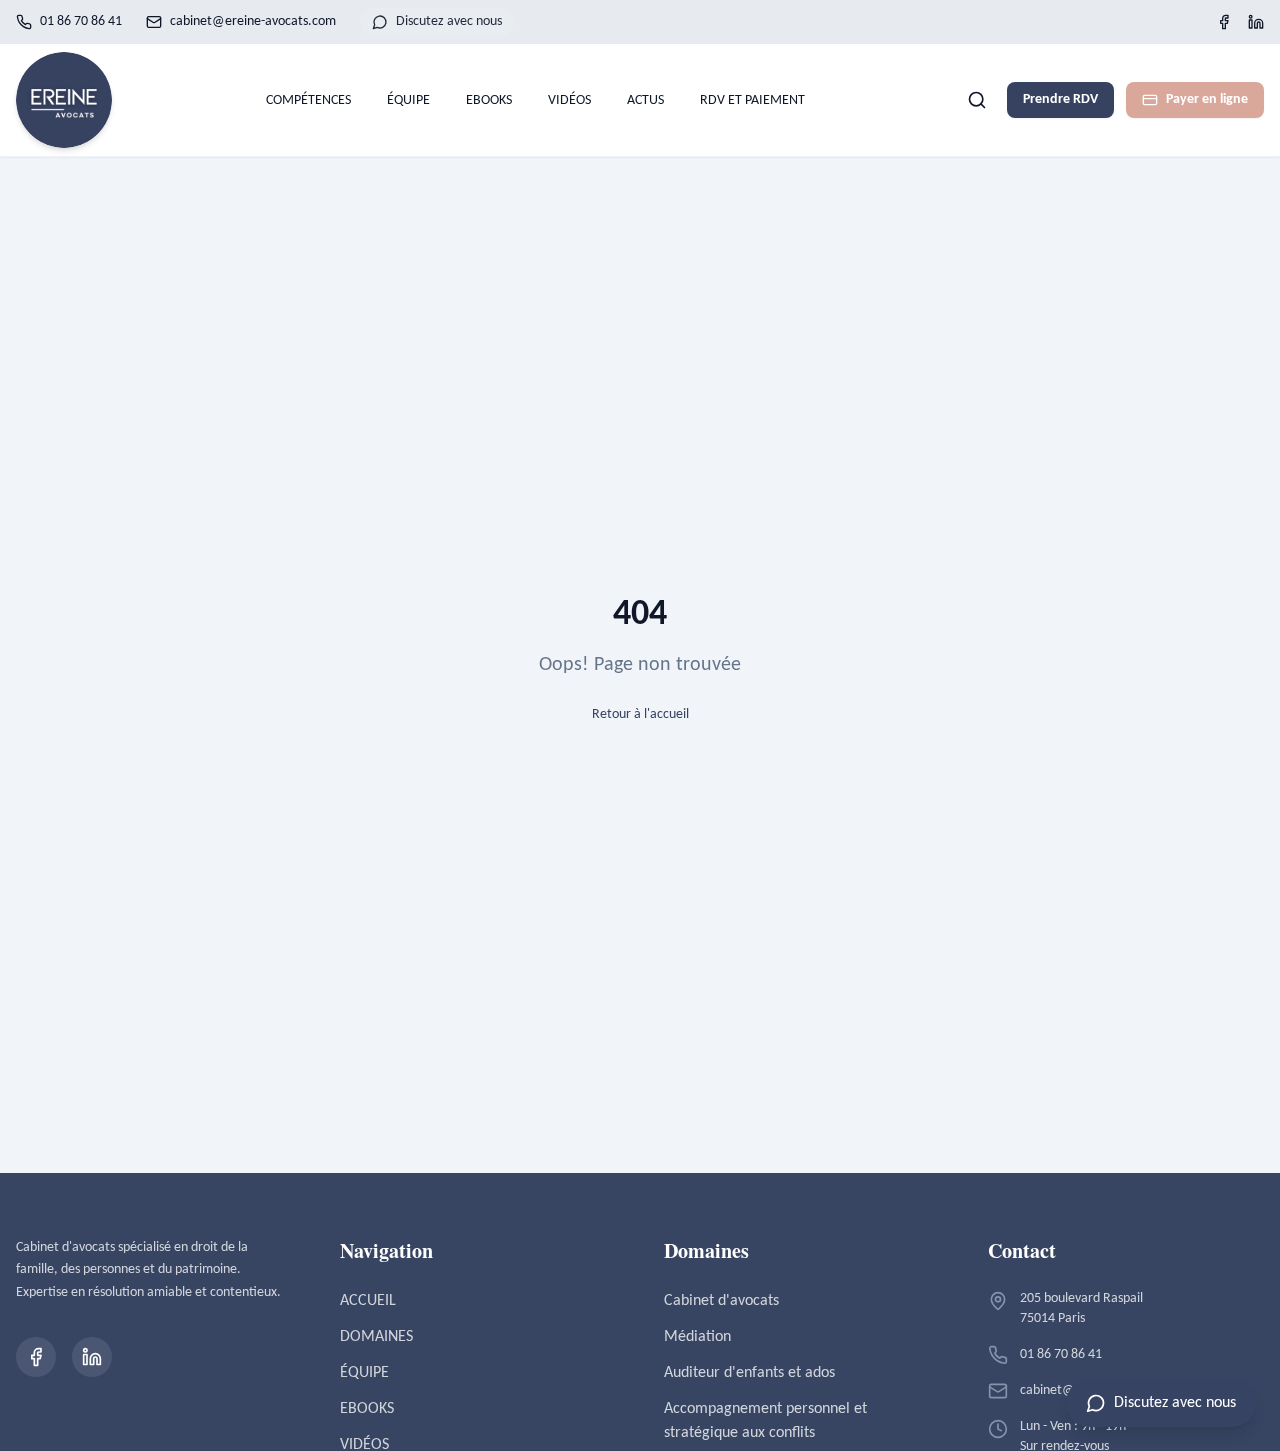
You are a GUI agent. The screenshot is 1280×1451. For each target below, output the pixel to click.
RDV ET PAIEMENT (752, 100)
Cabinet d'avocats (721, 1301)
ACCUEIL (368, 1301)
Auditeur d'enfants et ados (749, 1373)
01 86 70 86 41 (81, 21)
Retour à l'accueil (640, 714)
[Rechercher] (977, 100)
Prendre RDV (1060, 99)
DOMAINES (376, 1337)
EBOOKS (489, 100)
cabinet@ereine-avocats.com (253, 21)
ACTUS (645, 100)
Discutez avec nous (449, 21)
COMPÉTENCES (308, 100)
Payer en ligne (1207, 99)
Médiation (697, 1337)
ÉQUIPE (408, 100)
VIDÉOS (569, 100)
